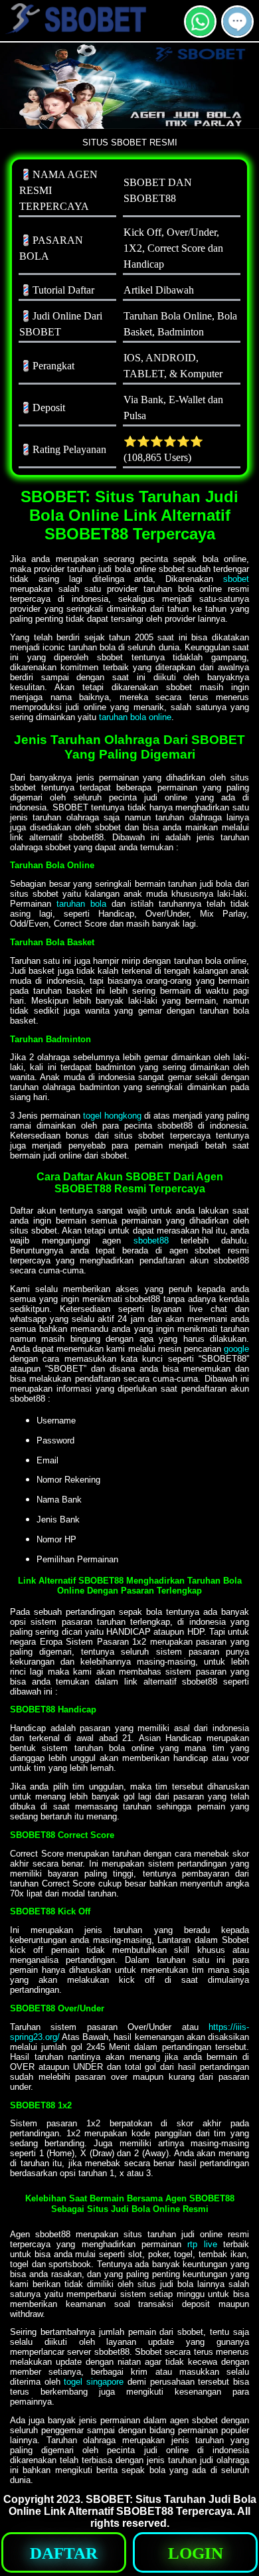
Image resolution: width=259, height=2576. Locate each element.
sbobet (236, 579)
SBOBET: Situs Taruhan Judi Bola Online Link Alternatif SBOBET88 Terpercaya (132, 2505)
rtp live (202, 2244)
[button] (237, 22)
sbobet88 (151, 1241)
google (236, 1349)
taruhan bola (81, 904)
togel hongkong (112, 1116)
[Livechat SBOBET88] (237, 32)
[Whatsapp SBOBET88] (200, 32)
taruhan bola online (135, 717)
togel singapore (94, 2382)
